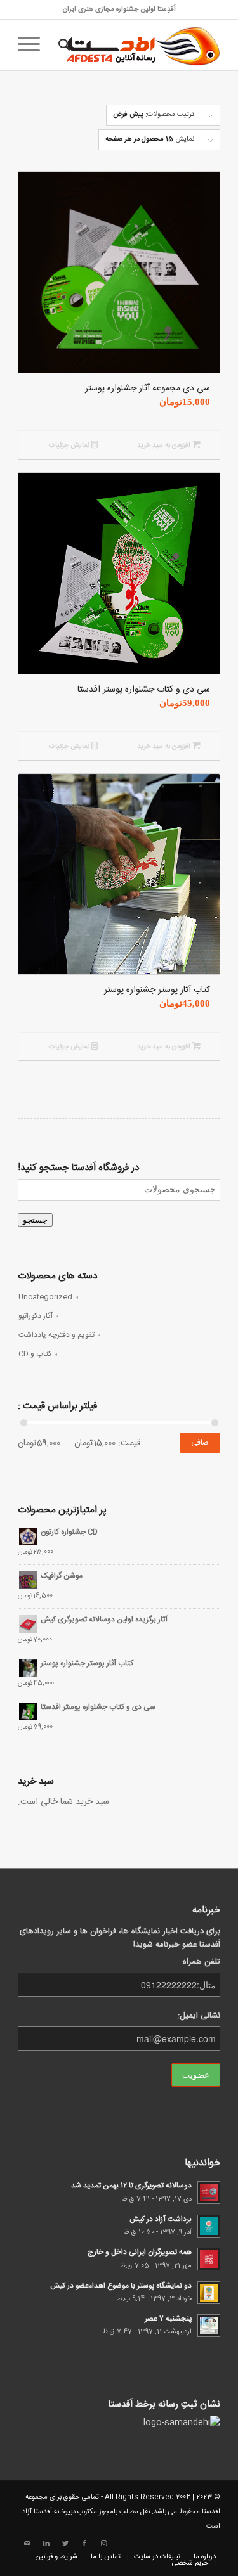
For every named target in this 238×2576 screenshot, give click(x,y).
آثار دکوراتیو (36, 1316)
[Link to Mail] (27, 2544)
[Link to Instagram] (103, 2544)
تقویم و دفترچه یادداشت (56, 1335)
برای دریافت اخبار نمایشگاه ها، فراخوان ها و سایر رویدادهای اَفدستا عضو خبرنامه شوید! (120, 1938)
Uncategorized (45, 1297)
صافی (200, 1443)
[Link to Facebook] (84, 2544)
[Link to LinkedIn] (46, 2544)
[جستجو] (63, 45)
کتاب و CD (35, 1354)
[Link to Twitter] (65, 2544)
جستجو (35, 1220)
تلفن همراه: (201, 1962)
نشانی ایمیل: (199, 2016)
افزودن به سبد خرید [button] (165, 446)
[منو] (33, 45)
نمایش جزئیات (70, 446)
